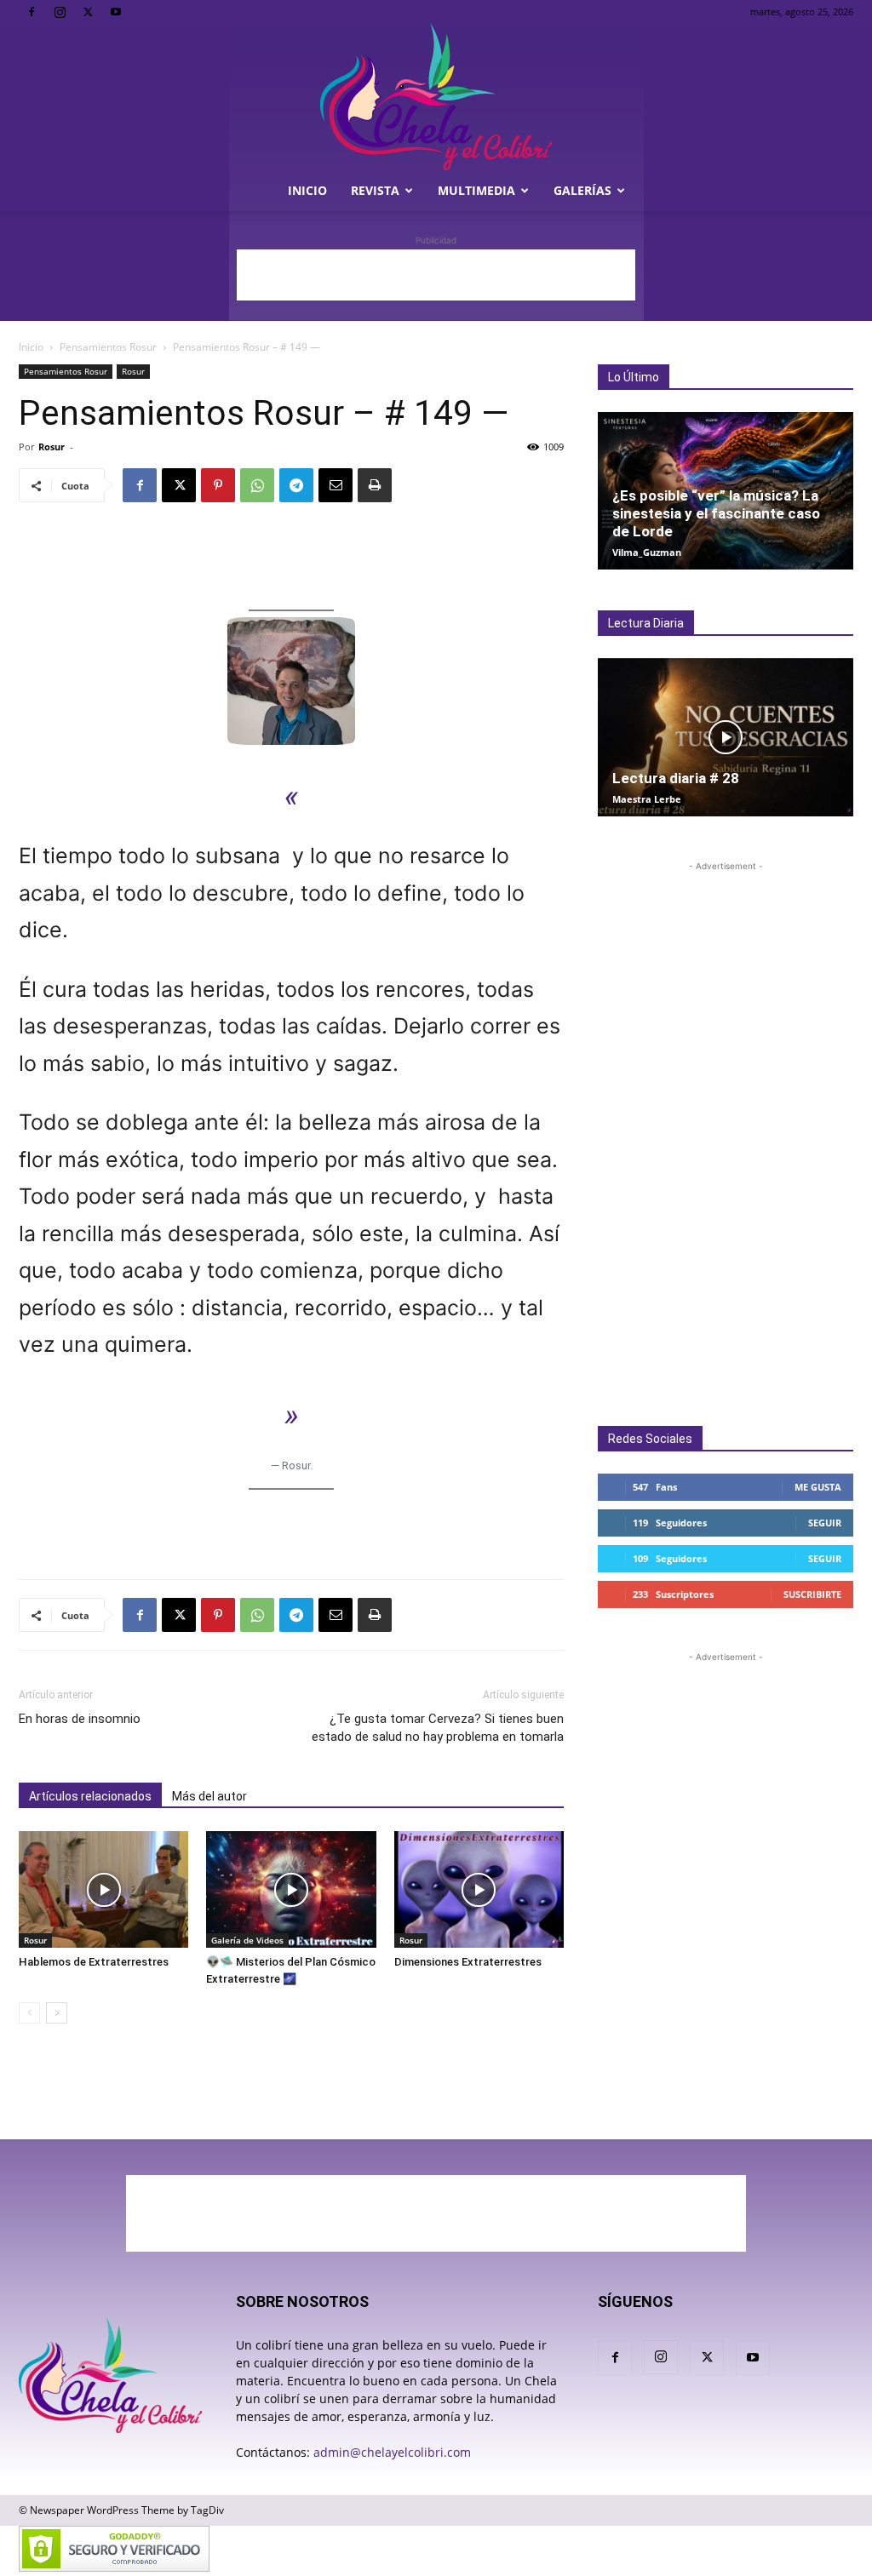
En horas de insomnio (80, 1719)
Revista (375, 190)
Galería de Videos (247, 1940)
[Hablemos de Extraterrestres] (103, 1889)
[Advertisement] (436, 275)
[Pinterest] (218, 485)
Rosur (133, 371)
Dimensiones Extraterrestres (468, 1962)
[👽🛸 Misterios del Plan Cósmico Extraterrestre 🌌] (291, 1889)
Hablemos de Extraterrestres (94, 1962)
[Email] (336, 485)
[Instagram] (60, 12)
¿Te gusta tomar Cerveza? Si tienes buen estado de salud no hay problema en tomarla (438, 1728)
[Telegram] (296, 485)
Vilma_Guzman (647, 552)
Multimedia (476, 190)
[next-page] (57, 2013)
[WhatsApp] (257, 485)
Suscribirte (812, 1594)
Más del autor (209, 1796)
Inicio (307, 190)
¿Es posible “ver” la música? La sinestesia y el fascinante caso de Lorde (716, 513)
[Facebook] (32, 12)
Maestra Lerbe (647, 799)
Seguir (825, 1523)
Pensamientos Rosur (108, 347)
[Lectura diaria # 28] (726, 737)
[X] (88, 12)
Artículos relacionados (90, 1796)
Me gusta (818, 1487)
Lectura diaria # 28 (676, 778)
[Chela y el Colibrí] (436, 97)
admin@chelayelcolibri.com (392, 2452)
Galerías (582, 190)
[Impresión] (375, 485)
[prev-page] (29, 2013)
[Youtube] (116, 12)
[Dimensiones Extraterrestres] (479, 1889)
